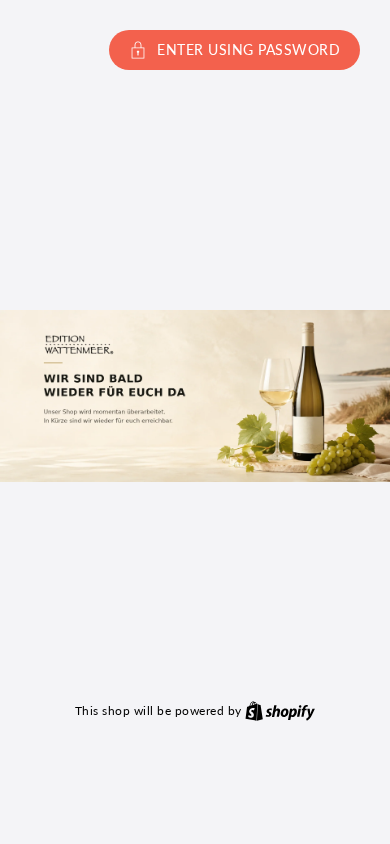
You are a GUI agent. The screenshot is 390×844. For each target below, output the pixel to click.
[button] (195, 50)
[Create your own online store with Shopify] (280, 710)
